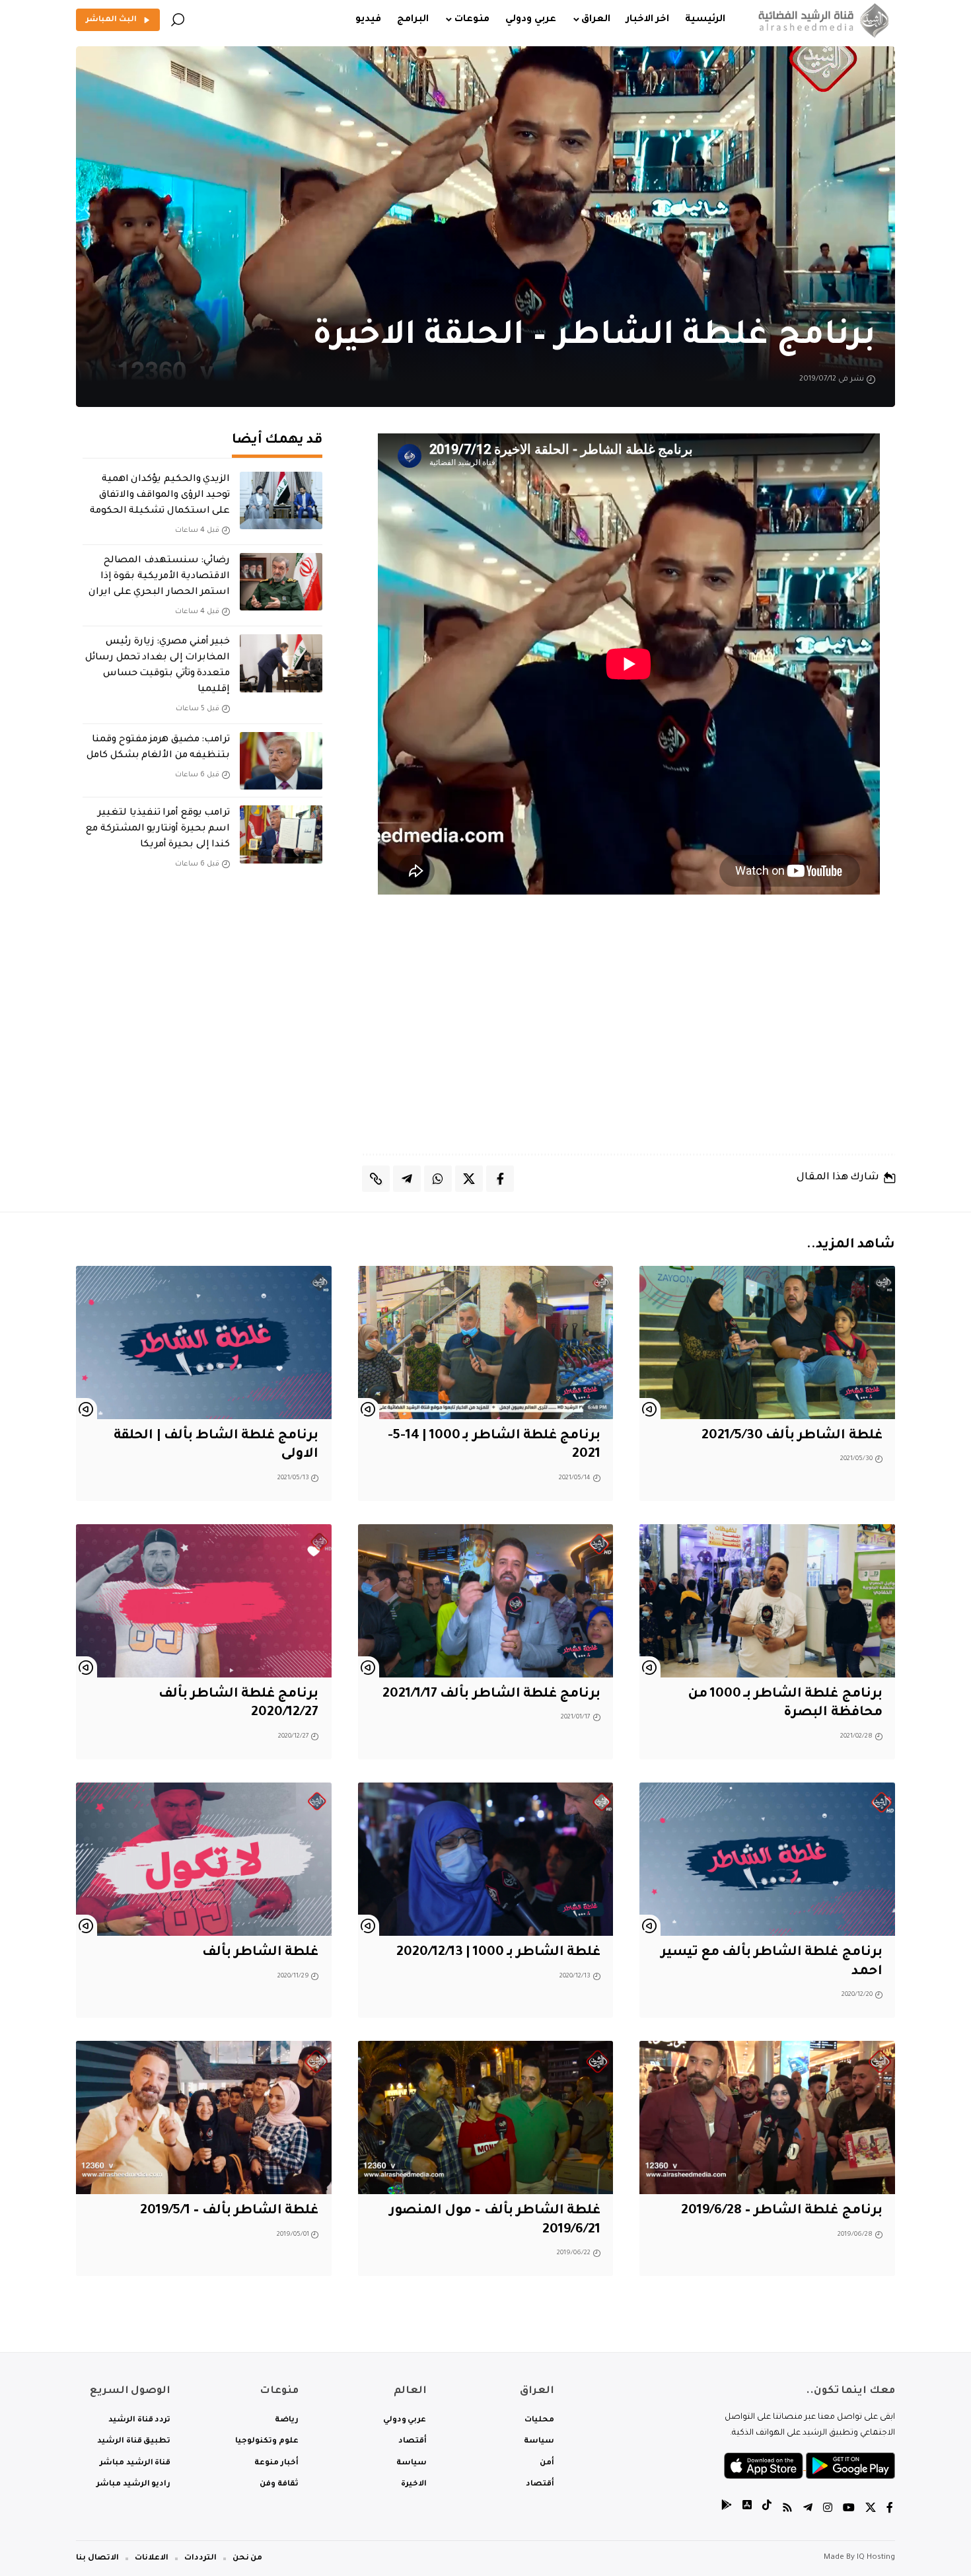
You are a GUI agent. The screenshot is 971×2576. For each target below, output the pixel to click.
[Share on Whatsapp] (438, 1179)
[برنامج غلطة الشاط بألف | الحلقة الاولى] (204, 1343)
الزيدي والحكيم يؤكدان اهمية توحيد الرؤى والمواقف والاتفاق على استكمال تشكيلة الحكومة (160, 496)
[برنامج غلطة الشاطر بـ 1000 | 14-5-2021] (486, 1343)
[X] (871, 2510)
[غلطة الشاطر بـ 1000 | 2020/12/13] (486, 1859)
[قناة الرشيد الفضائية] (821, 20)
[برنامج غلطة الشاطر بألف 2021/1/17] (486, 1601)
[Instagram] (828, 2510)
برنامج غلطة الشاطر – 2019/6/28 (782, 2211)
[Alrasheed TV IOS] (747, 2510)
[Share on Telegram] (407, 1179)
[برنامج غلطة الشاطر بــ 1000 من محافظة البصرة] (767, 1601)
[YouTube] (849, 2510)
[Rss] (787, 2510)
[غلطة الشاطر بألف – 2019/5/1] (204, 2117)
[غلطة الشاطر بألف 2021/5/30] (767, 1343)
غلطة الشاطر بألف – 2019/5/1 (230, 2211)
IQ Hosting (876, 2558)
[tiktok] (767, 2510)
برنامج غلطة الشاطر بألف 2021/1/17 (491, 1695)
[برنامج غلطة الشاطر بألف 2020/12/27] (204, 1601)
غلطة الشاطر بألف (260, 1953)
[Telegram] (808, 2510)
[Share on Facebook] (500, 1179)
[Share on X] (469, 1179)
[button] (178, 20)
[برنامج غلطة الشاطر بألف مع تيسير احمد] (767, 1859)
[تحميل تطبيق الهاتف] (809, 2467)
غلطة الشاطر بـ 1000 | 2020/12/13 (498, 1953)
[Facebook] (890, 2510)
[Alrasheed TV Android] (727, 2510)
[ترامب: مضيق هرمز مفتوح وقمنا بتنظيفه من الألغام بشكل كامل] (281, 761)
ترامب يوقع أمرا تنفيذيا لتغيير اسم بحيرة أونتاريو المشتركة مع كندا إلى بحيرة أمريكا (158, 829)
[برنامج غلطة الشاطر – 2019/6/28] (767, 2117)
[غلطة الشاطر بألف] (204, 1859)
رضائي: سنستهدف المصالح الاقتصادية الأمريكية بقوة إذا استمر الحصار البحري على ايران (159, 577)
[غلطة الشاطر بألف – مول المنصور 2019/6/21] (486, 2117)
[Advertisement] (629, 1038)
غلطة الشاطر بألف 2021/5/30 (792, 1436)
